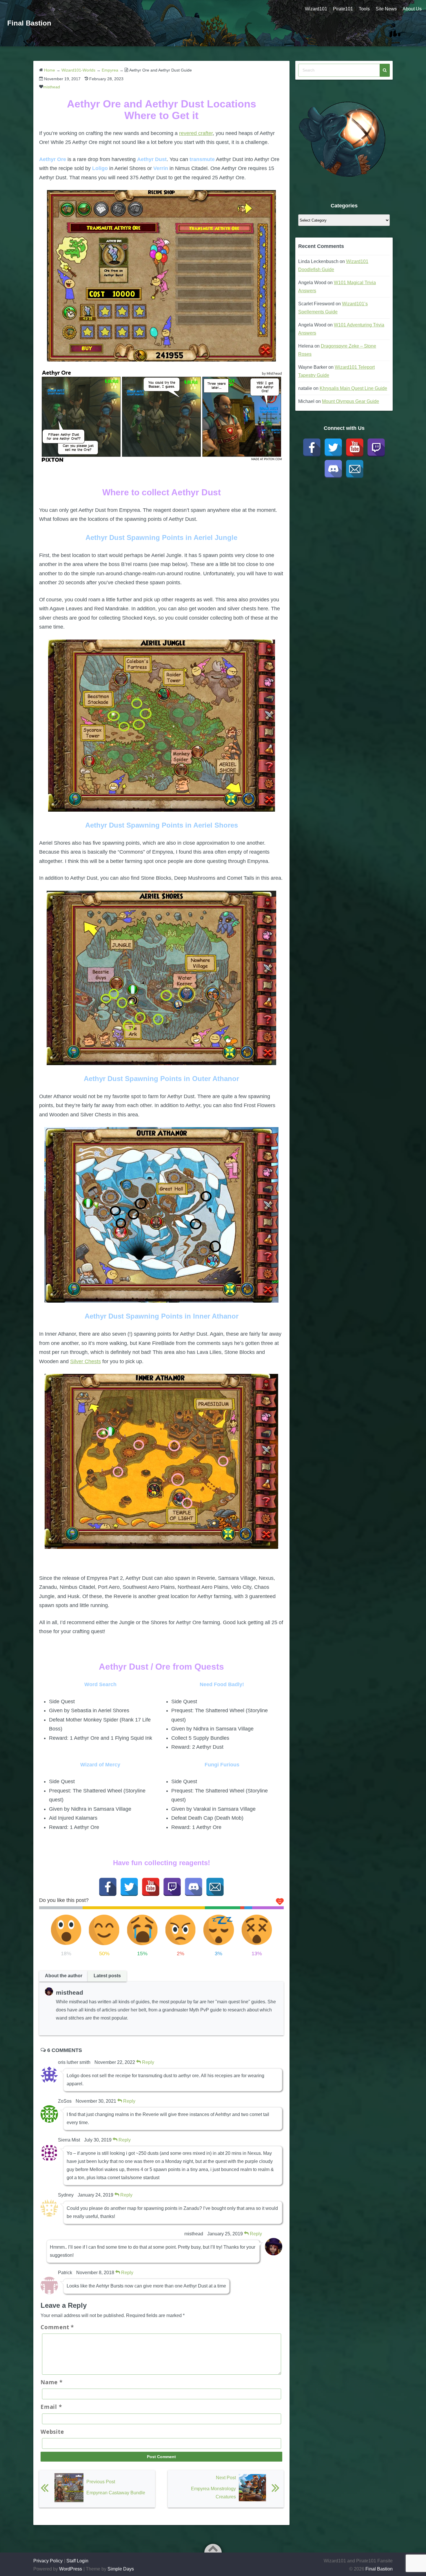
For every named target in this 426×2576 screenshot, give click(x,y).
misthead (52, 87)
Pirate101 (343, 9)
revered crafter (196, 133)
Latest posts (107, 1976)
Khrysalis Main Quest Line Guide (353, 388)
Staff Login (77, 2561)
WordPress (71, 2569)
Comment (57, 2327)
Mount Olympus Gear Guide (351, 401)
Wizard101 (316, 9)
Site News (386, 9)
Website (52, 2432)
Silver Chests (85, 1361)
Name (52, 2382)
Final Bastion (29, 23)
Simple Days (121, 2569)
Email (51, 2407)
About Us (412, 9)
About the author (64, 1976)
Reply (148, 2062)
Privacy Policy (48, 2561)
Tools (364, 9)
